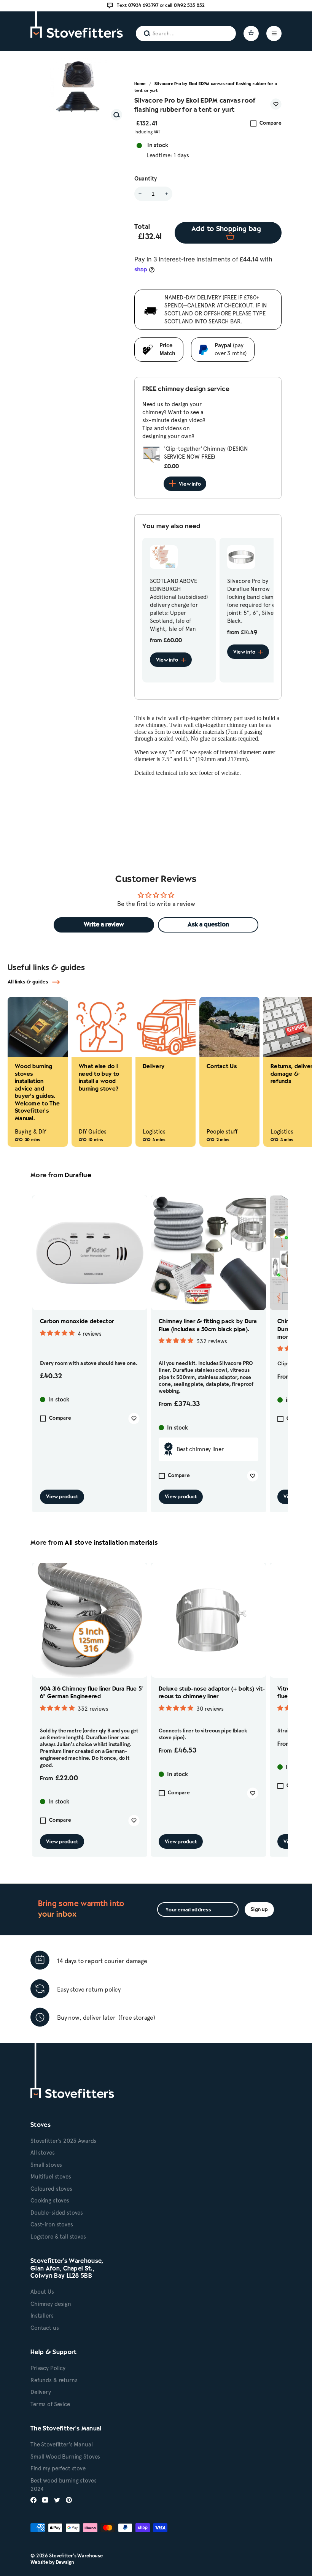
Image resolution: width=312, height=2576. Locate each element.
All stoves (43, 2153)
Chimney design (51, 2304)
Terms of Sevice (50, 2404)
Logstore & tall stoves (58, 2237)
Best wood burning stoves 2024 (63, 2485)
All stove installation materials (111, 1543)
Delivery (41, 2392)
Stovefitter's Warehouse (76, 2556)
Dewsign (65, 2562)
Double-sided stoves (57, 2213)
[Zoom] (116, 115)
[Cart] (251, 33)
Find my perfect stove (58, 2468)
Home (140, 84)
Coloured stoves (51, 2189)
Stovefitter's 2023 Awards (63, 2141)
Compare (271, 123)
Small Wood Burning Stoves (65, 2457)
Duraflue (78, 1176)
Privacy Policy (48, 2368)
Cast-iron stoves (52, 2225)
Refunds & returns (54, 2380)
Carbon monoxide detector (77, 1322)
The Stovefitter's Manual (61, 2445)
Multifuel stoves (51, 2177)
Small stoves (46, 2165)
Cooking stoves (50, 2201)
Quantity (146, 179)
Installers (42, 2316)
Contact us (45, 2328)
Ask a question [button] (208, 925)
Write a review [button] (104, 925)
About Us (42, 2292)
